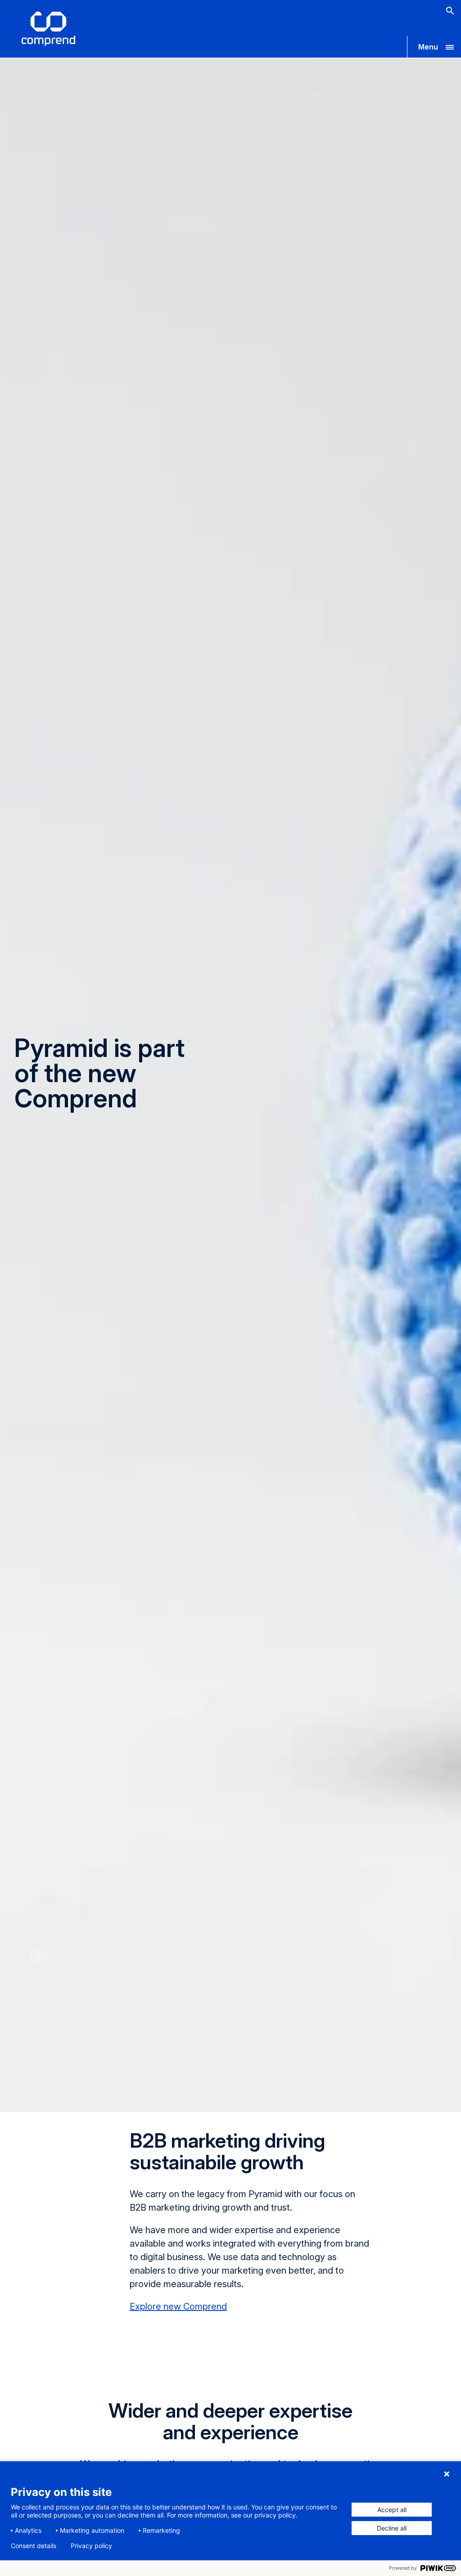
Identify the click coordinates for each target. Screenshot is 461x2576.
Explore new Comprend (178, 2306)
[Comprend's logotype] (48, 29)
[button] (434, 47)
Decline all (392, 2528)
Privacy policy (91, 2546)
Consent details (34, 2546)
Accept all (392, 2510)
